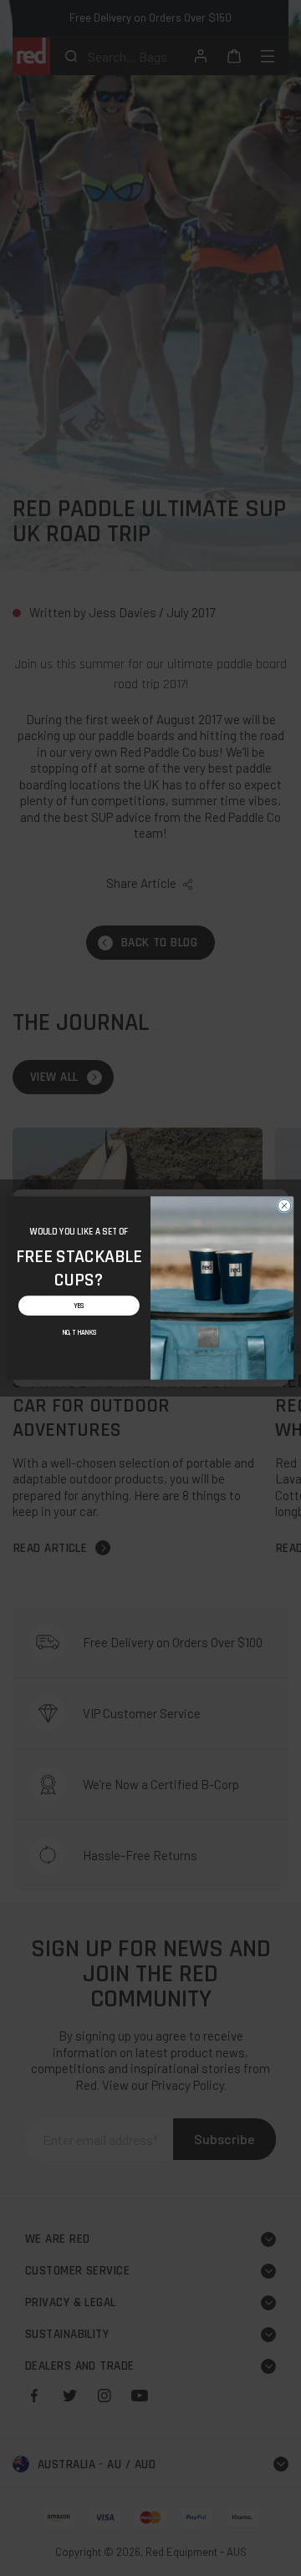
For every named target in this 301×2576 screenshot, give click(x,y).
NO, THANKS (79, 1333)
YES (79, 1305)
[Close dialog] (284, 1206)
